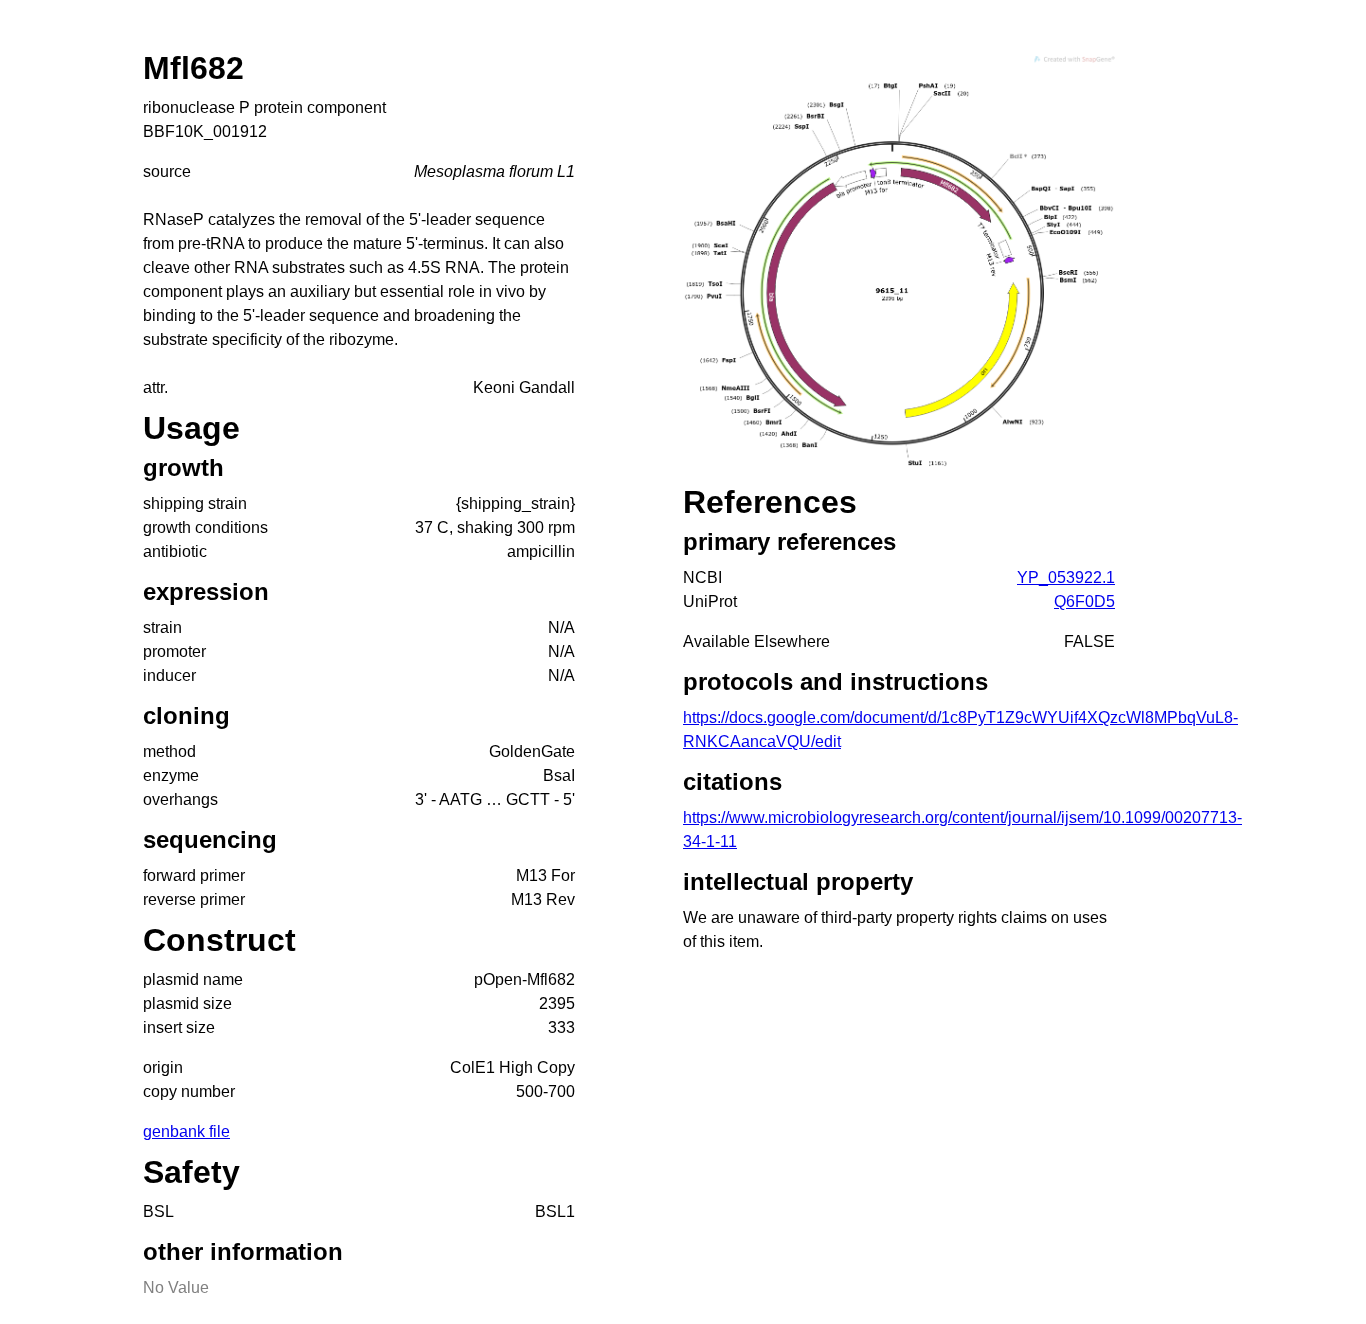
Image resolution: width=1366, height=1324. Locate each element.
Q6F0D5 (1084, 601)
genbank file (186, 1131)
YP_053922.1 (1066, 577)
